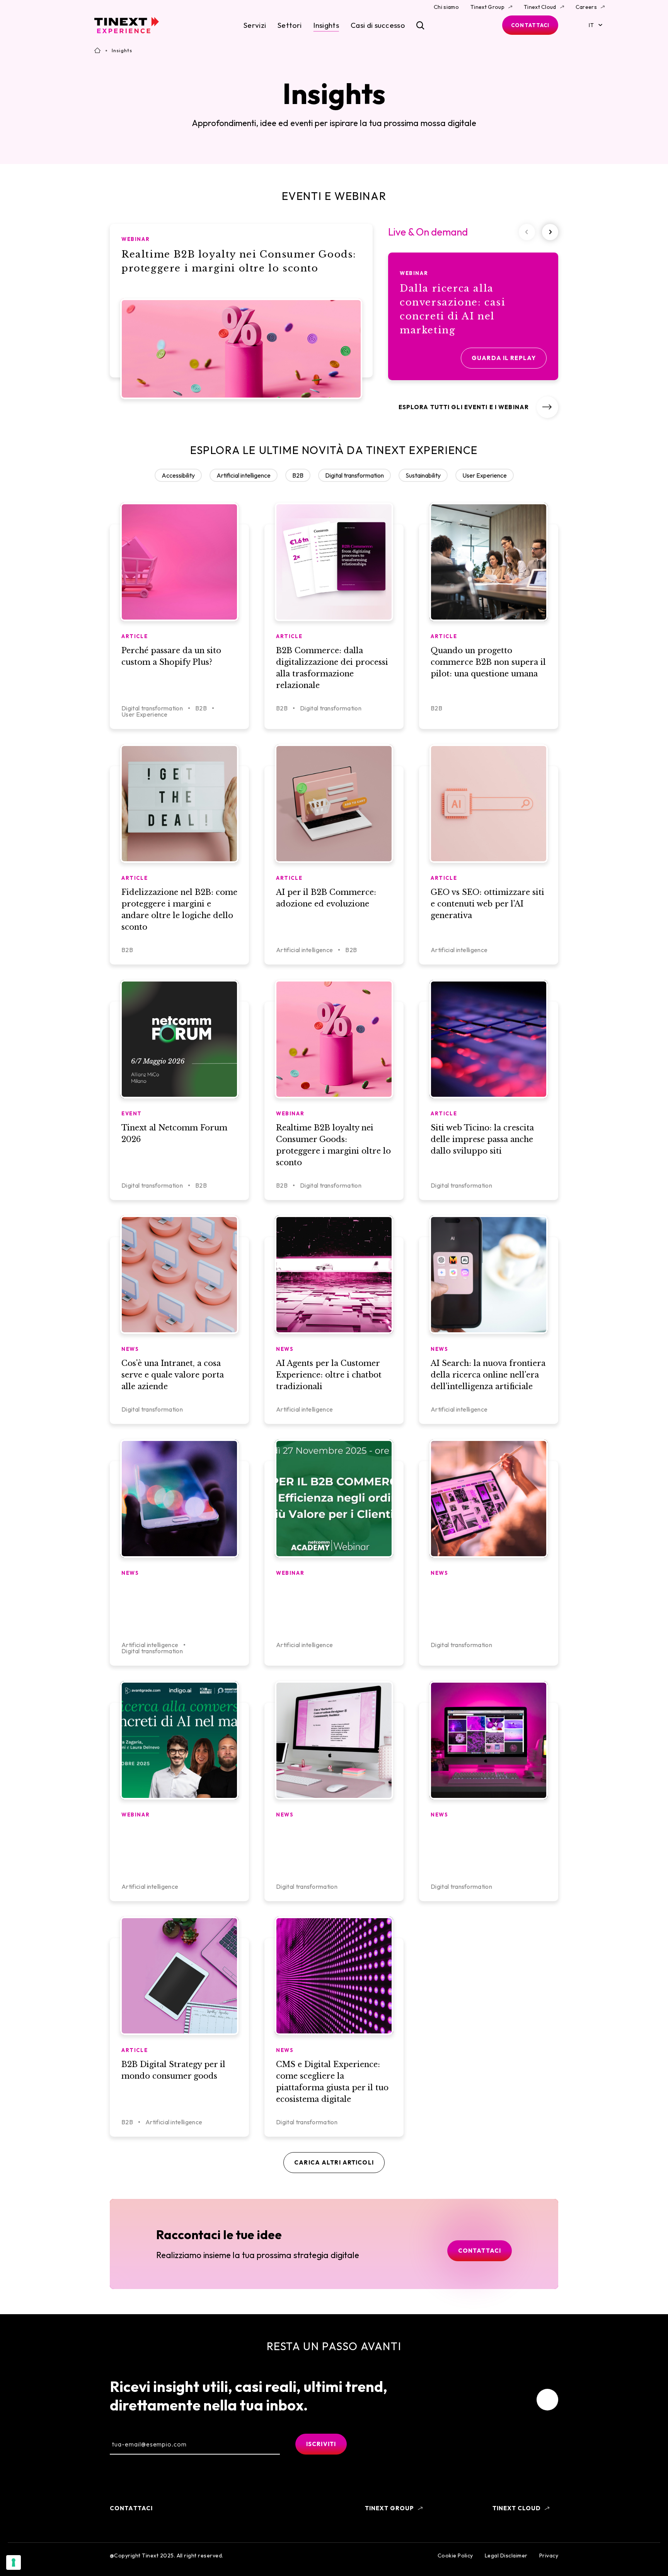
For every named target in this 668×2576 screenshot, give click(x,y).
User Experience (485, 475)
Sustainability (423, 475)
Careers (586, 7)
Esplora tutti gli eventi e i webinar (464, 407)
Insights (326, 25)
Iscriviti (321, 2444)
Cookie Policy (455, 2556)
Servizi (255, 25)
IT (591, 25)
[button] (550, 232)
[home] (127, 25)
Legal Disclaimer (506, 2556)
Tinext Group (487, 7)
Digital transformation (354, 475)
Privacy (549, 2556)
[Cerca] (420, 25)
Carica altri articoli (334, 2162)
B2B (298, 475)
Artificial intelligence (244, 475)
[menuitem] (547, 2400)
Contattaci (530, 25)
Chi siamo (446, 7)
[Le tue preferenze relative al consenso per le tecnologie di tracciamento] (14, 2562)
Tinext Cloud (540, 7)
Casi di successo (378, 25)
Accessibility (178, 475)
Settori (290, 25)
